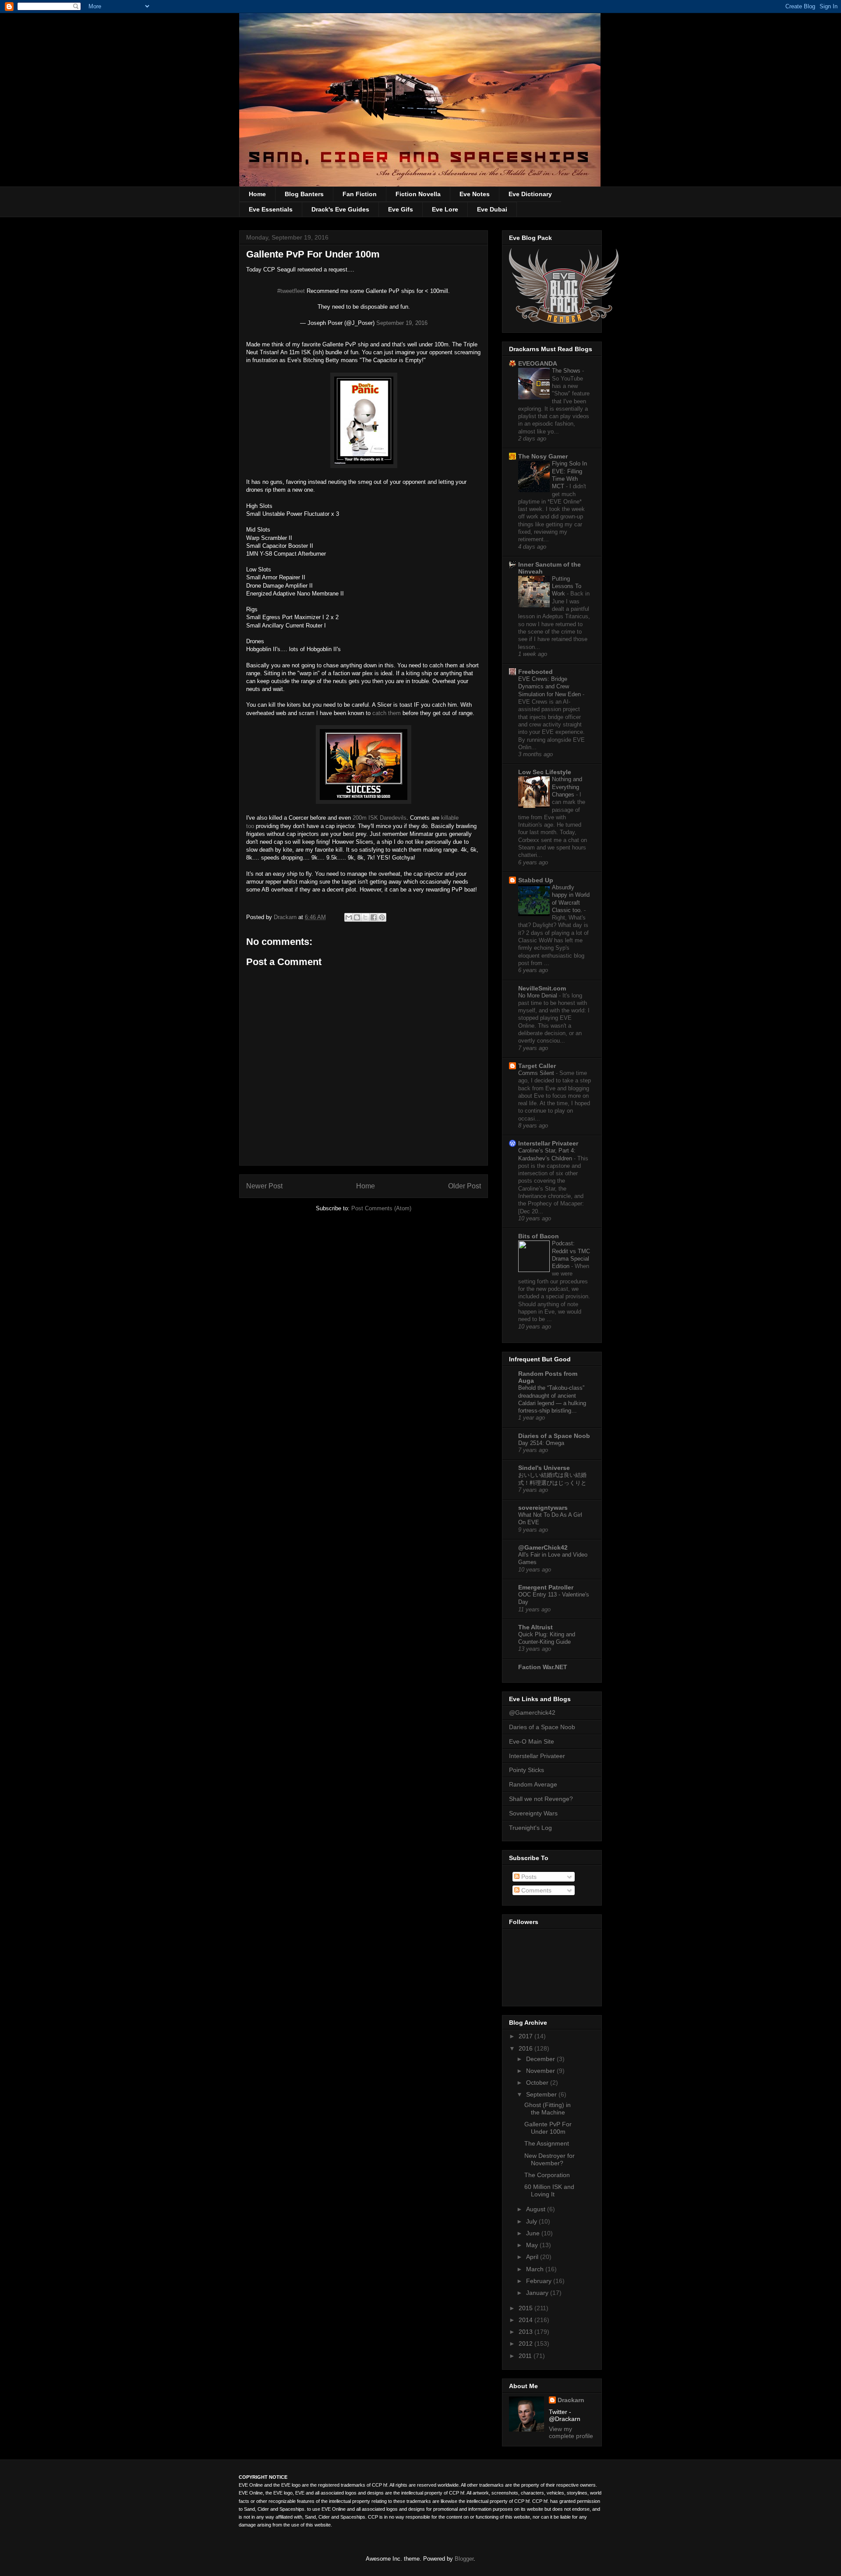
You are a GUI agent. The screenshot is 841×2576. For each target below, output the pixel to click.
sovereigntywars (543, 1508)
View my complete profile (571, 2432)
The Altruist (535, 1627)
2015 (527, 2308)
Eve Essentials (271, 209)
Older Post (465, 1186)
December (541, 2059)
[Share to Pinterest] (382, 917)
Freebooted (535, 672)
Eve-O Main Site (532, 1741)
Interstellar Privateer (548, 1143)
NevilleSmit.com (542, 988)
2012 (527, 2343)
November (541, 2071)
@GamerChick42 (543, 1547)
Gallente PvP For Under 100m (548, 2128)
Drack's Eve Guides (340, 209)
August (537, 2209)
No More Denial (539, 996)
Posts (528, 1877)
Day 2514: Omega (541, 1443)
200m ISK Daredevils (380, 818)
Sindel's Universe (544, 1468)
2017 (527, 2036)
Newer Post (264, 1186)
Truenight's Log (530, 1828)
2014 (527, 2320)
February (540, 2281)
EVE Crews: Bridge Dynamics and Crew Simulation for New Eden (550, 687)
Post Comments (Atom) (381, 1208)
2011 (526, 2356)
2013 (527, 2332)
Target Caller (537, 1066)
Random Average (533, 1784)
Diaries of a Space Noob (554, 1436)
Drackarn (286, 917)
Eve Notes (475, 194)
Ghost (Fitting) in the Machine (548, 2109)
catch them (387, 713)
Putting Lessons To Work (567, 586)
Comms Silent (537, 1073)
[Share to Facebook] (374, 917)
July (532, 2221)
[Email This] (349, 917)
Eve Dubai (492, 209)
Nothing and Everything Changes (567, 787)
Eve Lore (445, 209)
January (538, 2293)
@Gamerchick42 (532, 1713)
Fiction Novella (418, 194)
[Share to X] (365, 917)
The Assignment (547, 2143)
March (536, 2269)
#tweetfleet (291, 291)
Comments (535, 1890)
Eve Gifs (401, 209)
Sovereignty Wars (533, 1813)
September (542, 2094)
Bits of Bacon (539, 1236)
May (533, 2245)
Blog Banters (304, 194)
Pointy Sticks (527, 1770)
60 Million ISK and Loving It (549, 2190)
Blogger (464, 2559)
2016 (527, 2048)
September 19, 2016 (402, 323)
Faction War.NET (543, 1667)
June (534, 2233)
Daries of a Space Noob (542, 1727)
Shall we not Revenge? (541, 1799)
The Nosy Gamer (543, 456)
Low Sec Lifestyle (545, 772)
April (533, 2257)
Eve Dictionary (530, 194)
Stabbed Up (536, 880)
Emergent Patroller (546, 1587)
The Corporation (547, 2175)
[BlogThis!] (357, 917)
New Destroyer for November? (549, 2159)
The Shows (567, 371)
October (538, 2083)
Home (257, 194)
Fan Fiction (360, 194)
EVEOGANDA (538, 363)
